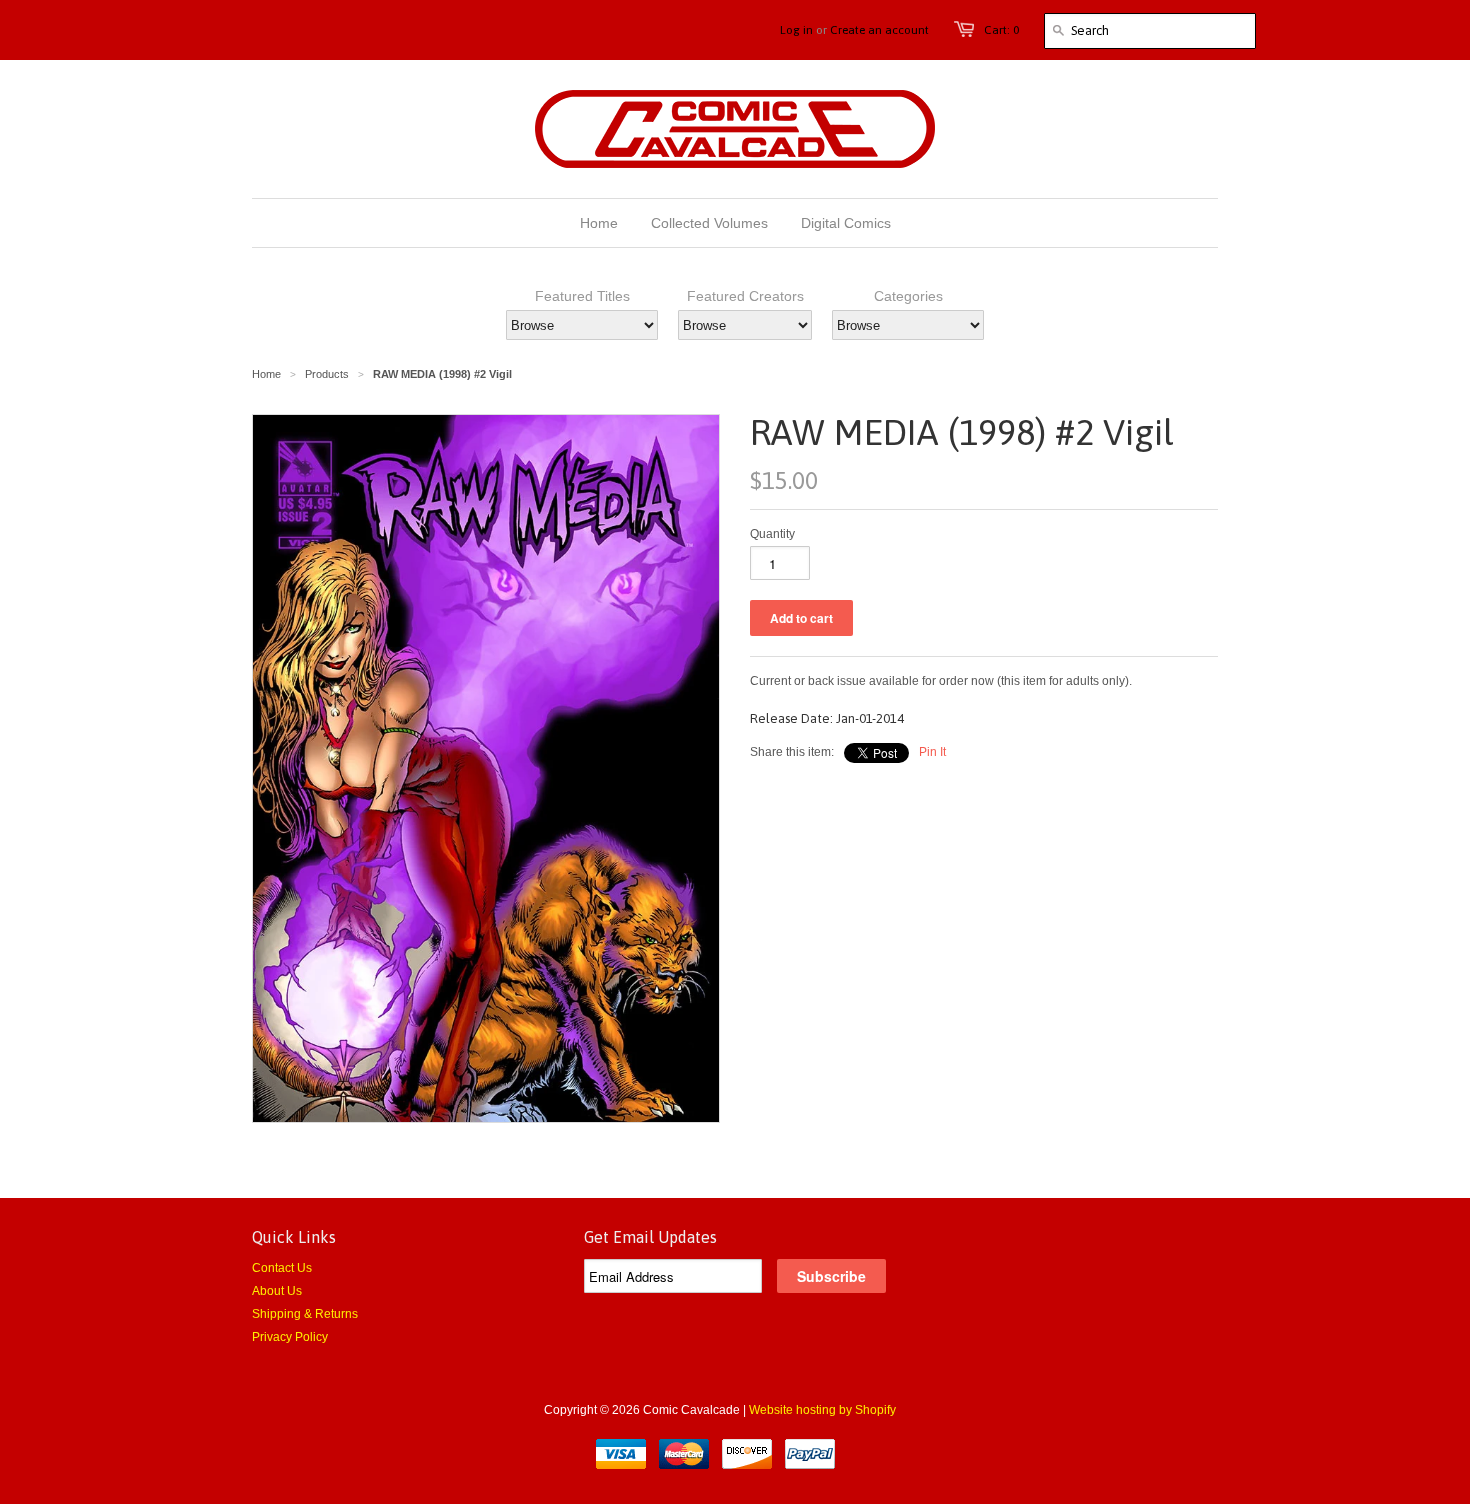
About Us (277, 1291)
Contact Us (282, 1268)
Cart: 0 (1001, 30)
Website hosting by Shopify (822, 1410)
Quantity (772, 534)
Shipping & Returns (305, 1314)
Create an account (879, 30)
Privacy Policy (290, 1337)
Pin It (932, 752)
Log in (796, 30)
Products (327, 374)
